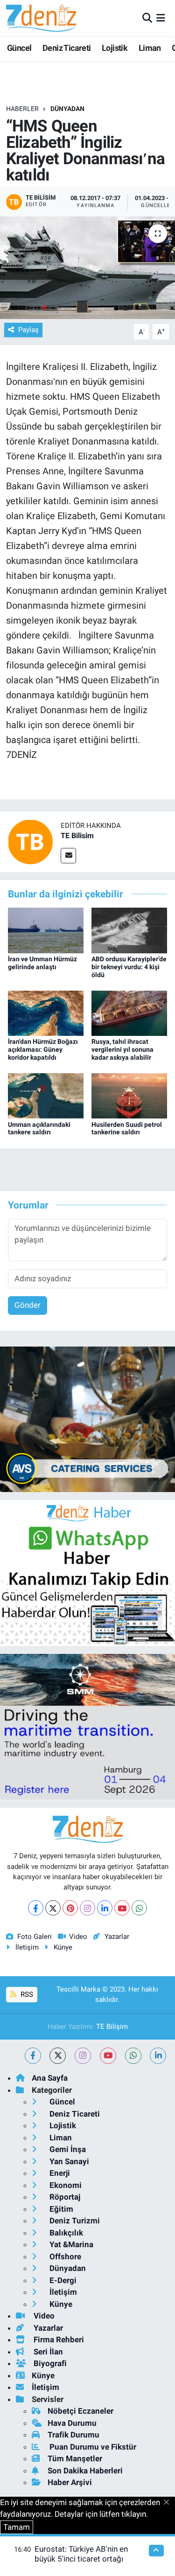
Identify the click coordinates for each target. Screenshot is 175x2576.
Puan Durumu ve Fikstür (92, 2447)
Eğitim (60, 2209)
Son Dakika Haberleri (85, 2471)
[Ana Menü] (161, 18)
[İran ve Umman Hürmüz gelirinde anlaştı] (46, 930)
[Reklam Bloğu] (87, 1419)
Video (78, 1937)
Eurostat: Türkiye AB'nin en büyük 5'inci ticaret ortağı (81, 2554)
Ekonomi (65, 2185)
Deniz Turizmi (74, 2221)
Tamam (17, 2527)
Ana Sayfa (50, 2078)
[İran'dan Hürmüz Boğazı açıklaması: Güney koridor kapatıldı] (46, 1013)
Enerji (59, 2173)
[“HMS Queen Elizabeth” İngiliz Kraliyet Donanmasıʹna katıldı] (87, 268)
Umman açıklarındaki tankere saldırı (39, 1128)
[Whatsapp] (139, 1908)
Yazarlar (117, 1937)
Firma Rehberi (58, 2340)
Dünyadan (67, 109)
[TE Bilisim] (30, 841)
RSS (26, 1994)
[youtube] (108, 2056)
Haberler (22, 109)
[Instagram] (87, 1908)
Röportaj (64, 2197)
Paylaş (28, 330)
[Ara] (147, 18)
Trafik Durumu (73, 2435)
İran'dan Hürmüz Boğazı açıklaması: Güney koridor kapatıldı (43, 1049)
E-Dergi (62, 2280)
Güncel (19, 48)
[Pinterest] (70, 1908)
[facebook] (33, 2056)
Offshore (64, 2257)
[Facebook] (36, 1908)
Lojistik (115, 48)
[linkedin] (158, 2056)
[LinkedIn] (105, 1908)
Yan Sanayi (68, 2161)
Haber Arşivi (70, 2482)
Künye (63, 1947)
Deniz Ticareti (67, 48)
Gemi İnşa (67, 2149)
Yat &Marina (70, 2244)
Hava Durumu (72, 2423)
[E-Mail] (68, 856)
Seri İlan (47, 2352)
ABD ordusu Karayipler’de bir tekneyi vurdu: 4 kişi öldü (129, 967)
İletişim (27, 1947)
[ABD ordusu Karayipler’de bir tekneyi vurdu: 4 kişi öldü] (129, 930)
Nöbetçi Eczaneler (80, 2411)
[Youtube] (122, 1908)
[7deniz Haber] (41, 18)
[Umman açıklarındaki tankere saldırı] (46, 1095)
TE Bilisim (77, 836)
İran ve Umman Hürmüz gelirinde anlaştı (42, 963)
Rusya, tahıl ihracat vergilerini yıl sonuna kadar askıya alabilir (122, 1049)
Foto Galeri (35, 1937)
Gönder (28, 1305)
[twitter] (58, 2056)
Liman (150, 48)
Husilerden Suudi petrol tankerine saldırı (127, 1128)
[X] (53, 1908)
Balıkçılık (65, 2233)
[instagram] (83, 2056)
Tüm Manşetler (75, 2458)
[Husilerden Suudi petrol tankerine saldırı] (129, 1095)
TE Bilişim (112, 2027)
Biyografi (49, 2363)
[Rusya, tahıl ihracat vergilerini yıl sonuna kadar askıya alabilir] (129, 1013)
